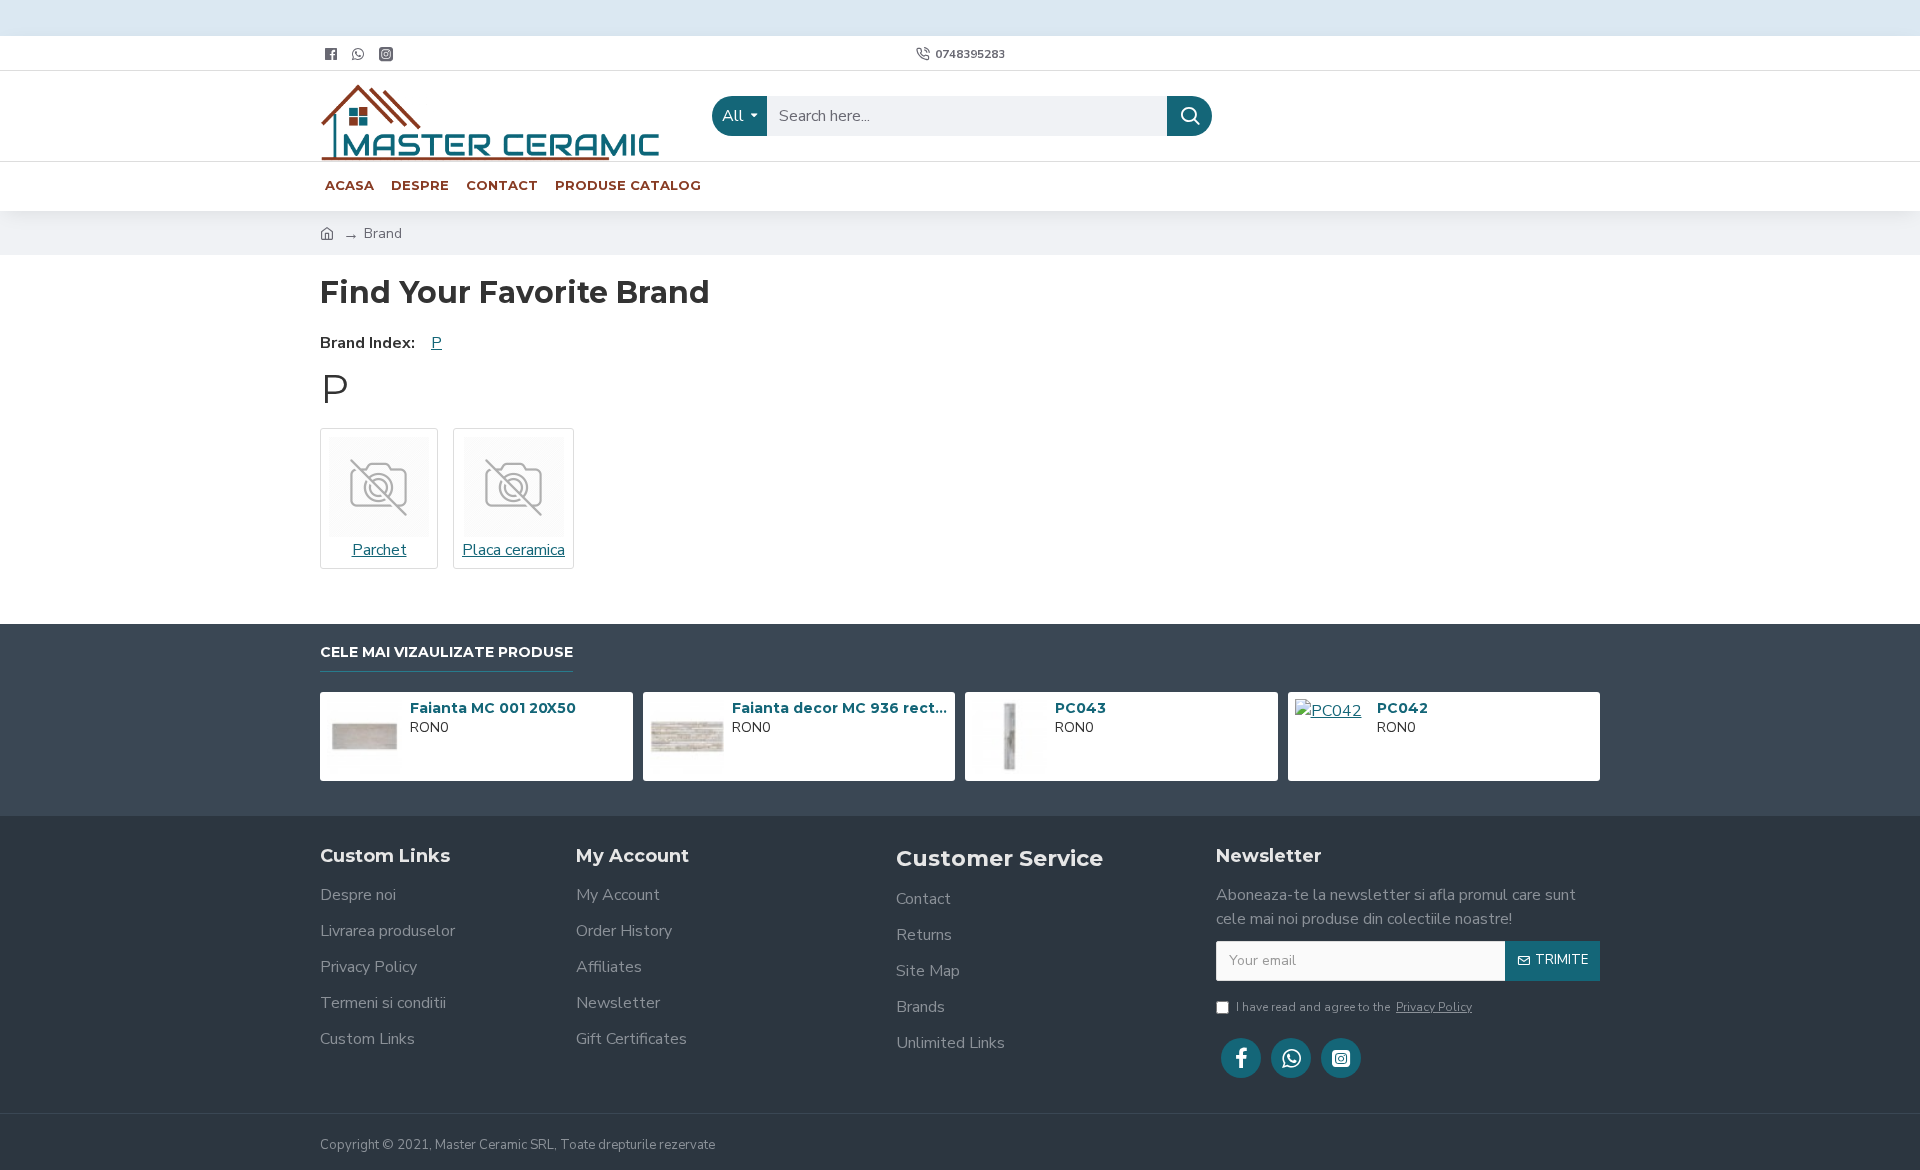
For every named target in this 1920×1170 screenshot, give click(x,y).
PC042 (1402, 708)
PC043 (1080, 708)
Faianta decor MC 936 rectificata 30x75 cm (840, 708)
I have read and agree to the (1354, 1007)
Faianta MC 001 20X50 (493, 708)
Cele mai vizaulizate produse (446, 652)
